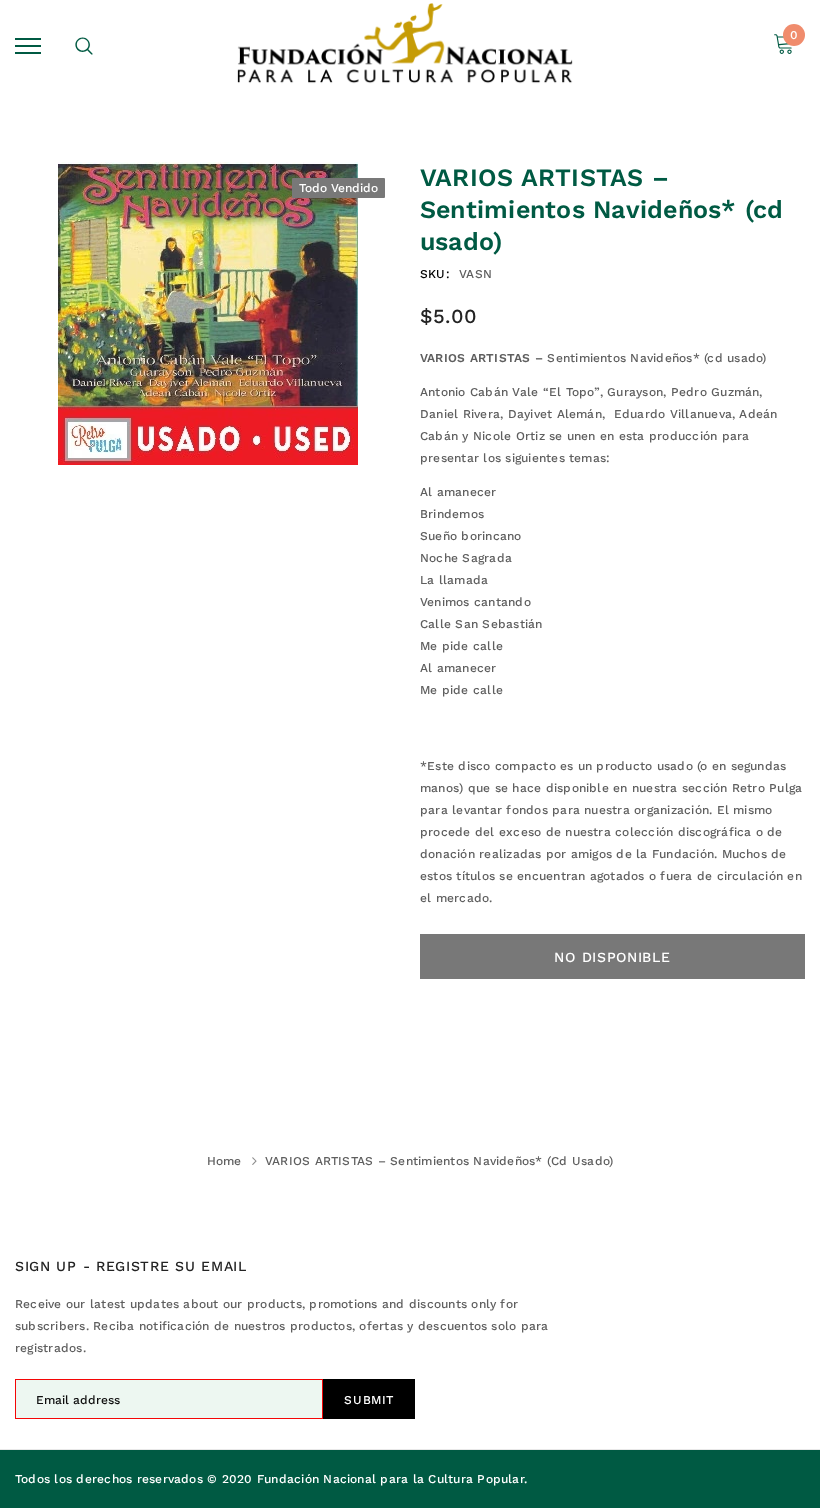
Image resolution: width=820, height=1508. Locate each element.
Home (224, 1161)
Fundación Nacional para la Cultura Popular (390, 1479)
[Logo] (407, 46)
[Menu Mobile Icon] (28, 45)
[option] (207, 313)
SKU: (435, 274)
